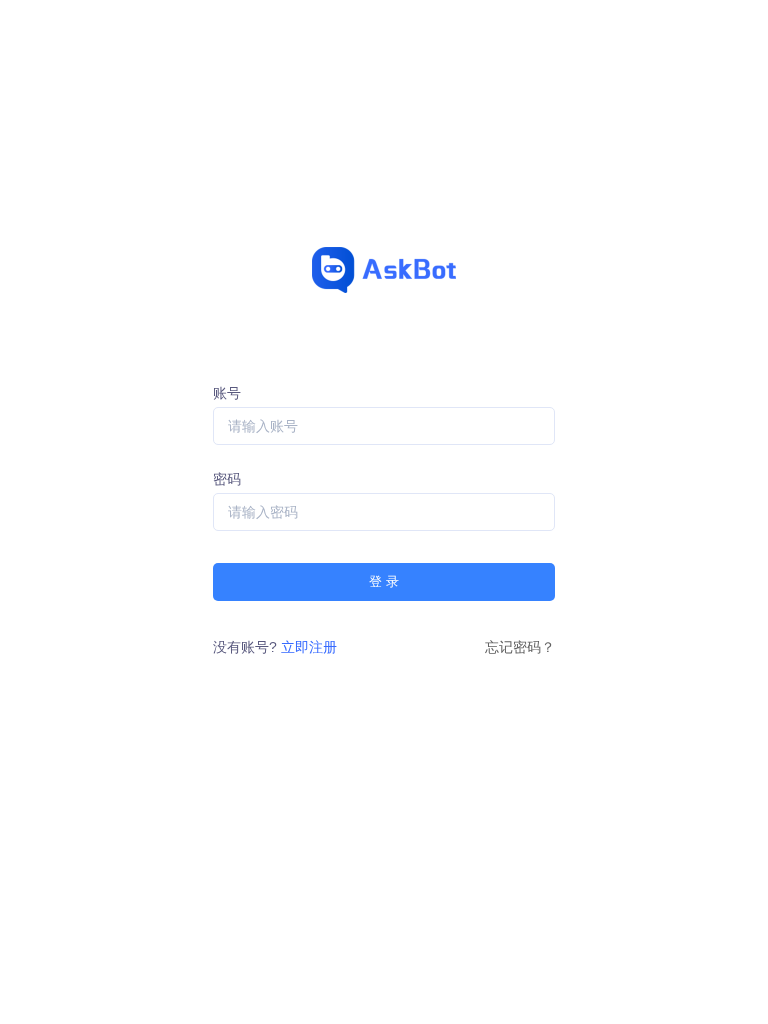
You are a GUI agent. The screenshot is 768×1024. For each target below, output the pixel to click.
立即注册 (309, 647)
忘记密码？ (520, 647)
